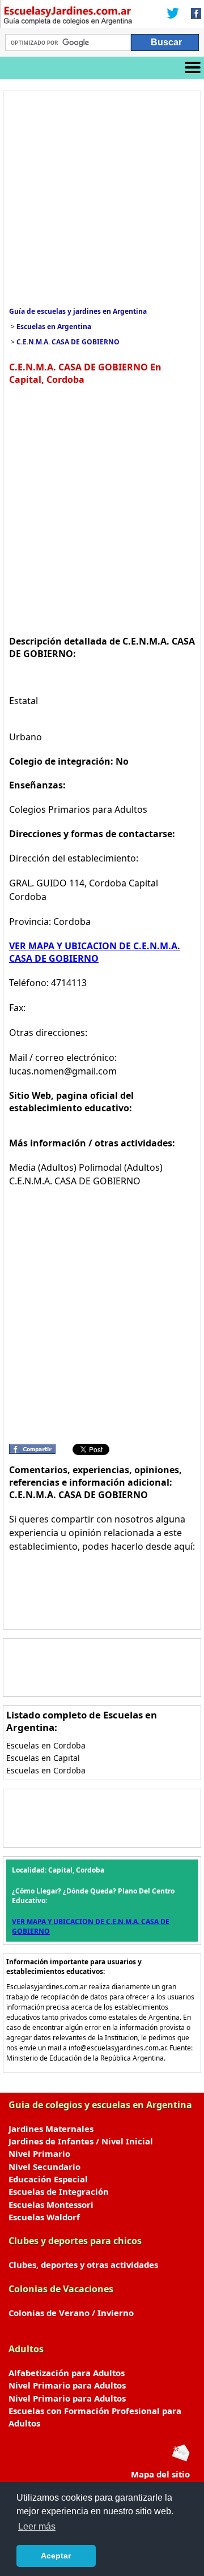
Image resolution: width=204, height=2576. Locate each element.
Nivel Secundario (44, 2166)
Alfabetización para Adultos (67, 2373)
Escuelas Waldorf (44, 2217)
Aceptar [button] (56, 2556)
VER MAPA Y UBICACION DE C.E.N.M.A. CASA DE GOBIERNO (95, 952)
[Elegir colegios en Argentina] (68, 17)
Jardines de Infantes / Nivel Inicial (81, 2141)
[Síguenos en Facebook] (193, 14)
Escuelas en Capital (43, 1758)
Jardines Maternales (51, 2129)
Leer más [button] (37, 2526)
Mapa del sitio (160, 2474)
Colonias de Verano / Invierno (71, 2313)
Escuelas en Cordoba (46, 1745)
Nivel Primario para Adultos (67, 2385)
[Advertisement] (102, 199)
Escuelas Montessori (51, 2204)
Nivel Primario (39, 2153)
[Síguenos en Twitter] (173, 14)
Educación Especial (48, 2179)
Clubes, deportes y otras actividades (83, 2264)
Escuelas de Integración (59, 2191)
